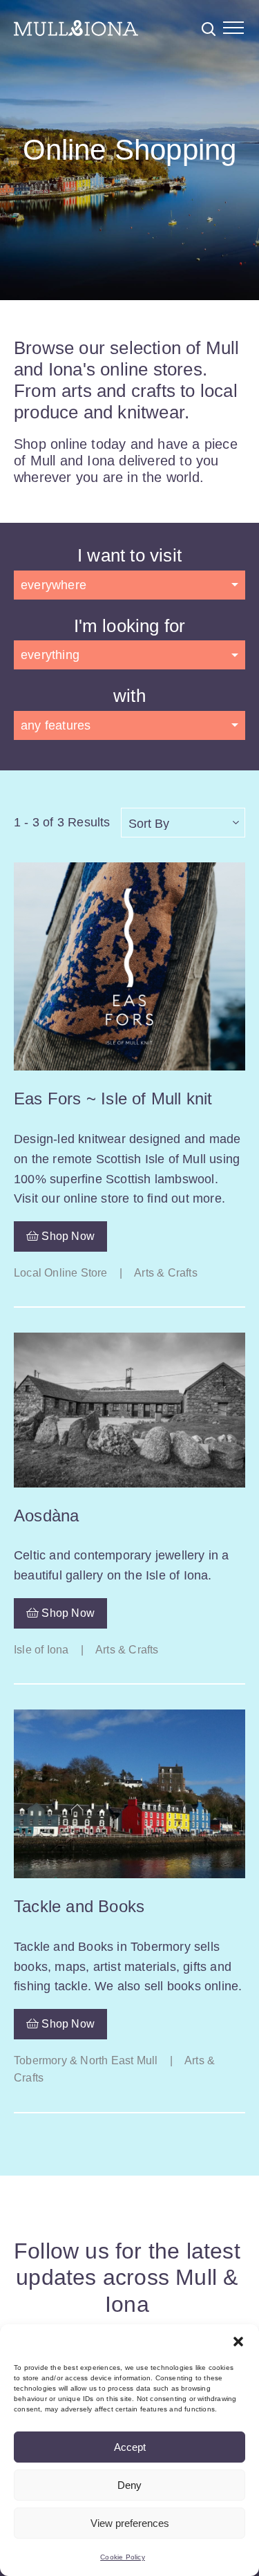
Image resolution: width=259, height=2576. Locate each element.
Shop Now (67, 1236)
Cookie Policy (123, 2557)
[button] (238, 2342)
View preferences (130, 2523)
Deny (129, 2485)
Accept (130, 2447)
